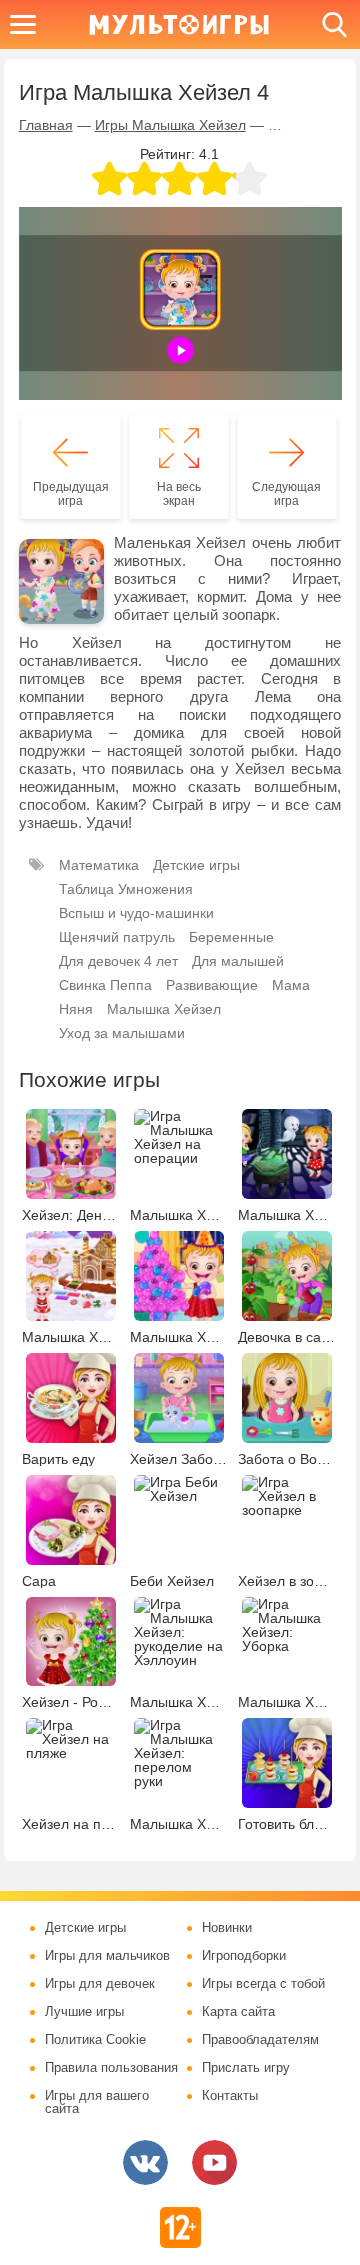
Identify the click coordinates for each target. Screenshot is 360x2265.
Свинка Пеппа (105, 985)
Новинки (227, 1928)
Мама (291, 985)
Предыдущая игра (71, 494)
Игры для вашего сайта (97, 2102)
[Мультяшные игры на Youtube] (214, 2162)
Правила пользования (111, 2068)
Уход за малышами (122, 1033)
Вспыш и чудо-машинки (136, 913)
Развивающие (212, 985)
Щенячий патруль (117, 937)
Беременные (231, 937)
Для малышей (238, 961)
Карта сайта (238, 2012)
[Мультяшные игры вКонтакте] (145, 2162)
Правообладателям (260, 2040)
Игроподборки (244, 1956)
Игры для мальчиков (107, 1956)
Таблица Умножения (126, 889)
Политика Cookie (95, 2040)
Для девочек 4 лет (118, 961)
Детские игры (196, 865)
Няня (76, 1009)
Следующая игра (286, 494)
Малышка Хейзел (164, 1009)
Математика (99, 865)
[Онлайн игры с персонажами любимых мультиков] (179, 24)
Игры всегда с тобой (263, 1984)
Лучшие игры (84, 2012)
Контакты (230, 2096)
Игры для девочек (100, 1984)
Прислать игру (246, 2068)
